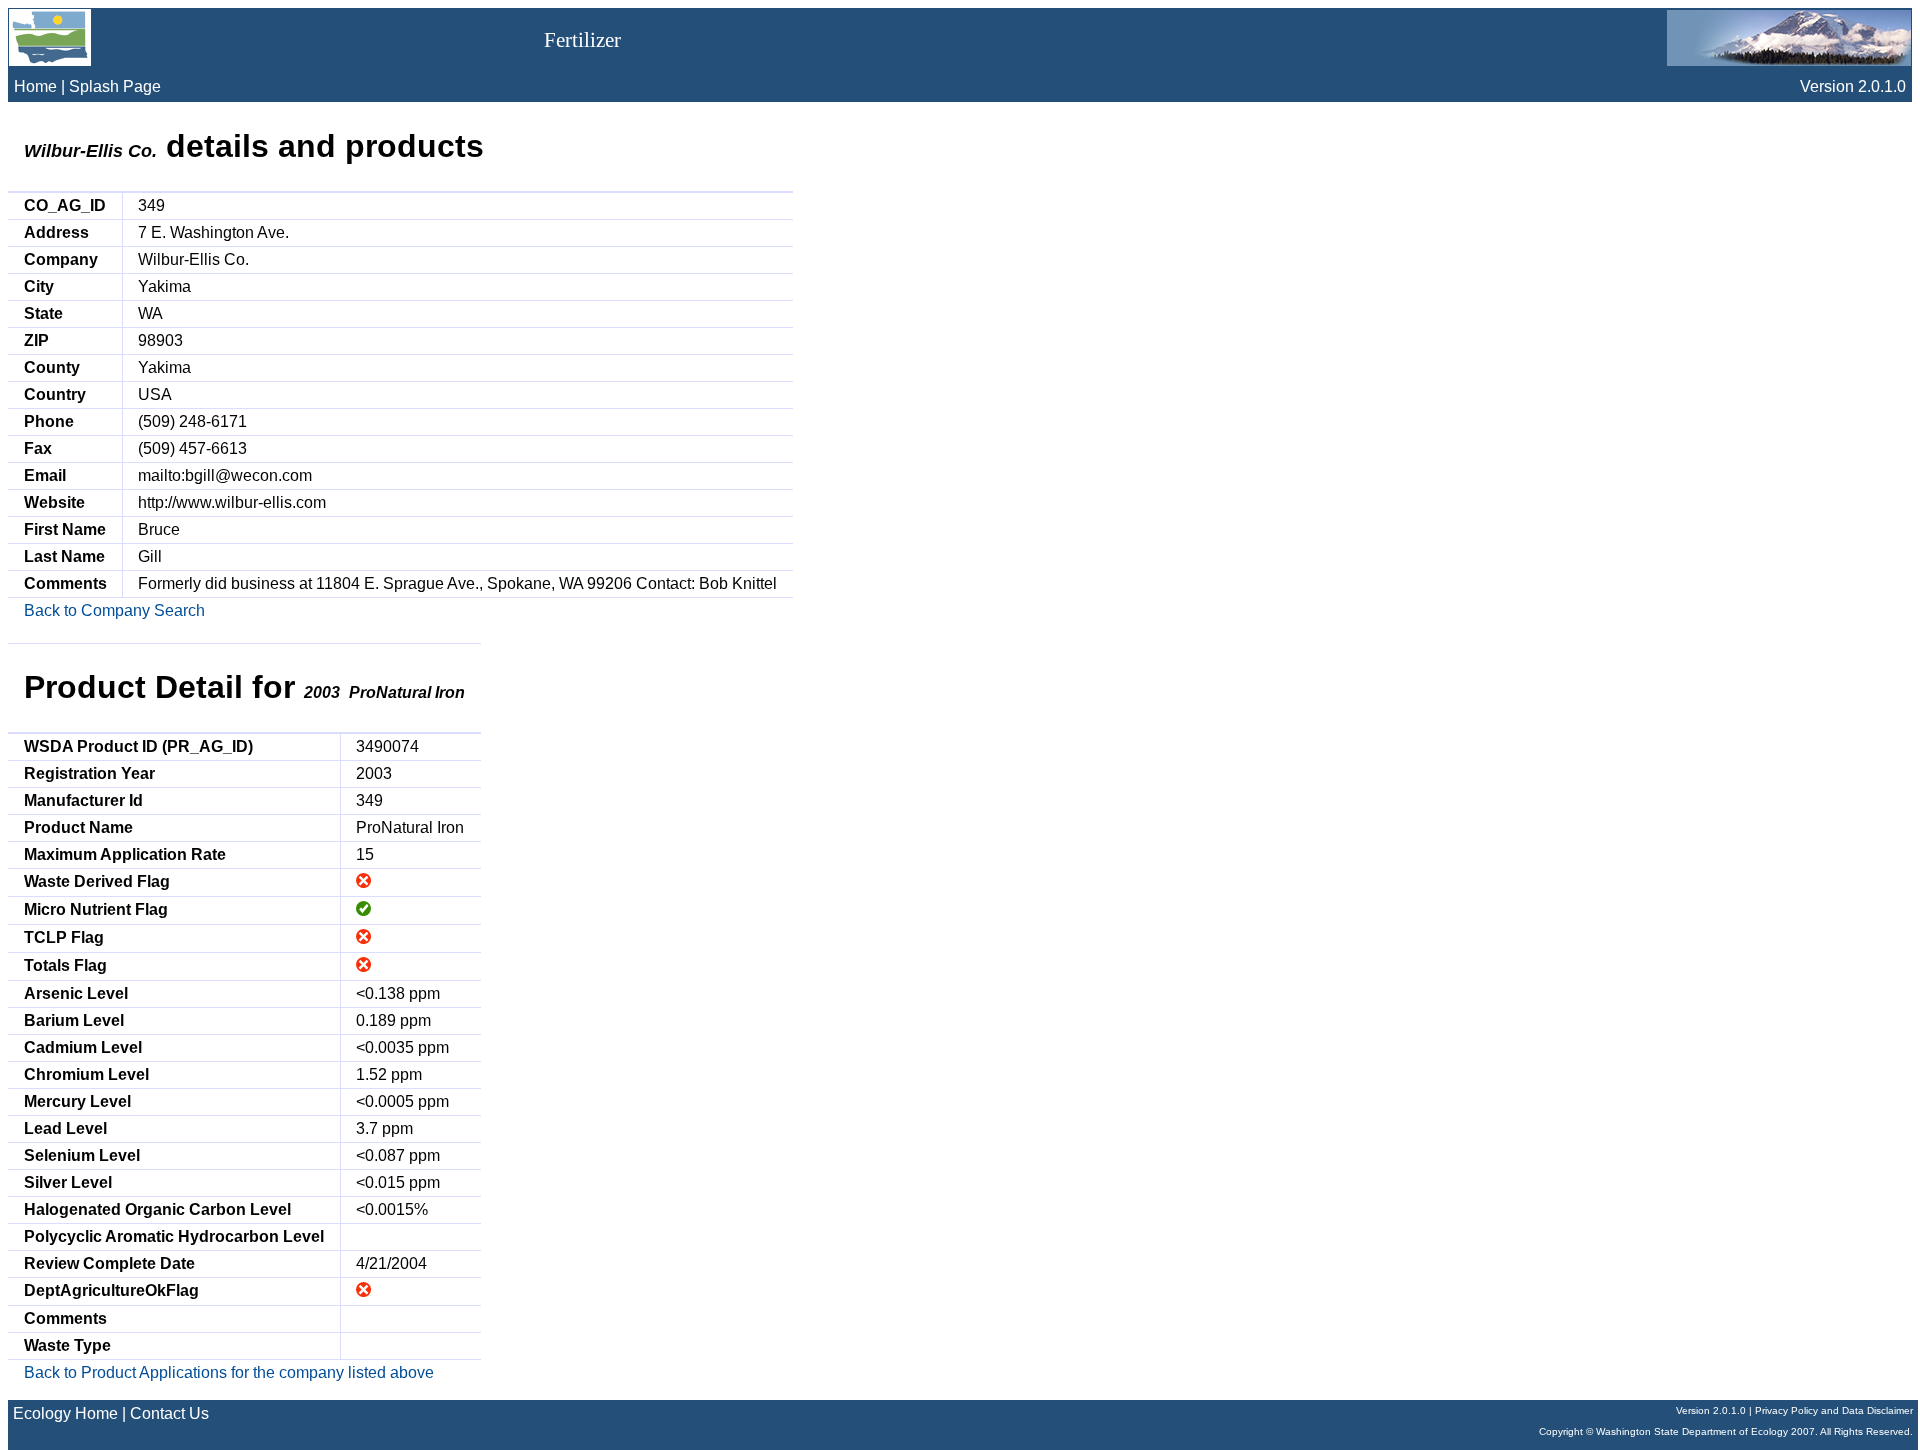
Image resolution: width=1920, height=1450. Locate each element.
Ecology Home (65, 1413)
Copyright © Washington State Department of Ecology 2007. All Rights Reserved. (1726, 1431)
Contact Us (169, 1413)
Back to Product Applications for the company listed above (229, 1372)
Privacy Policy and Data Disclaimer (1834, 1410)
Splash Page (115, 86)
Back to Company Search (114, 610)
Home (35, 86)
